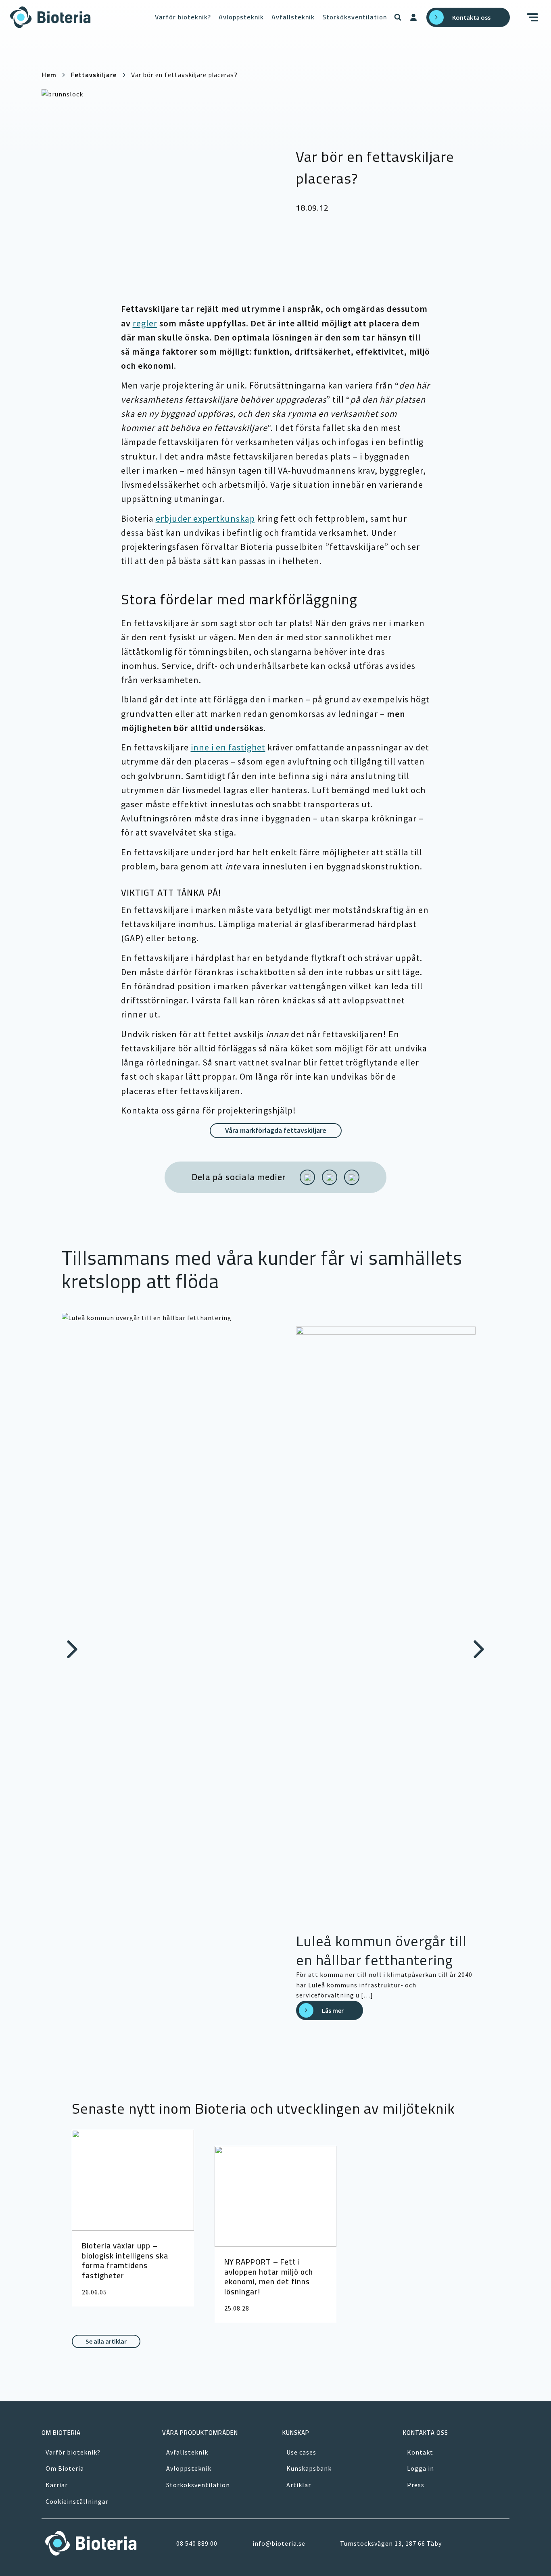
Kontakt (420, 2452)
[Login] (413, 17)
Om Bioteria (65, 2468)
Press (416, 2485)
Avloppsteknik (241, 17)
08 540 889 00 (197, 2543)
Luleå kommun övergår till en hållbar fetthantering (381, 1950)
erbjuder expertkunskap (205, 518)
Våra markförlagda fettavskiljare (276, 1130)
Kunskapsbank (309, 2468)
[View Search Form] (398, 17)
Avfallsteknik (293, 17)
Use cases (301, 2452)
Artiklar (299, 2485)
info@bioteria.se (279, 2543)
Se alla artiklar (106, 2341)
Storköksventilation (355, 17)
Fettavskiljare (94, 75)
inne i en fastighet (228, 747)
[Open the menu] (534, 17)
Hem (49, 75)
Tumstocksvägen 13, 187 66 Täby (391, 2543)
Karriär (57, 2485)
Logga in (421, 2468)
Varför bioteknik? (183, 17)
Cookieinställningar (77, 2501)
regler (145, 323)
